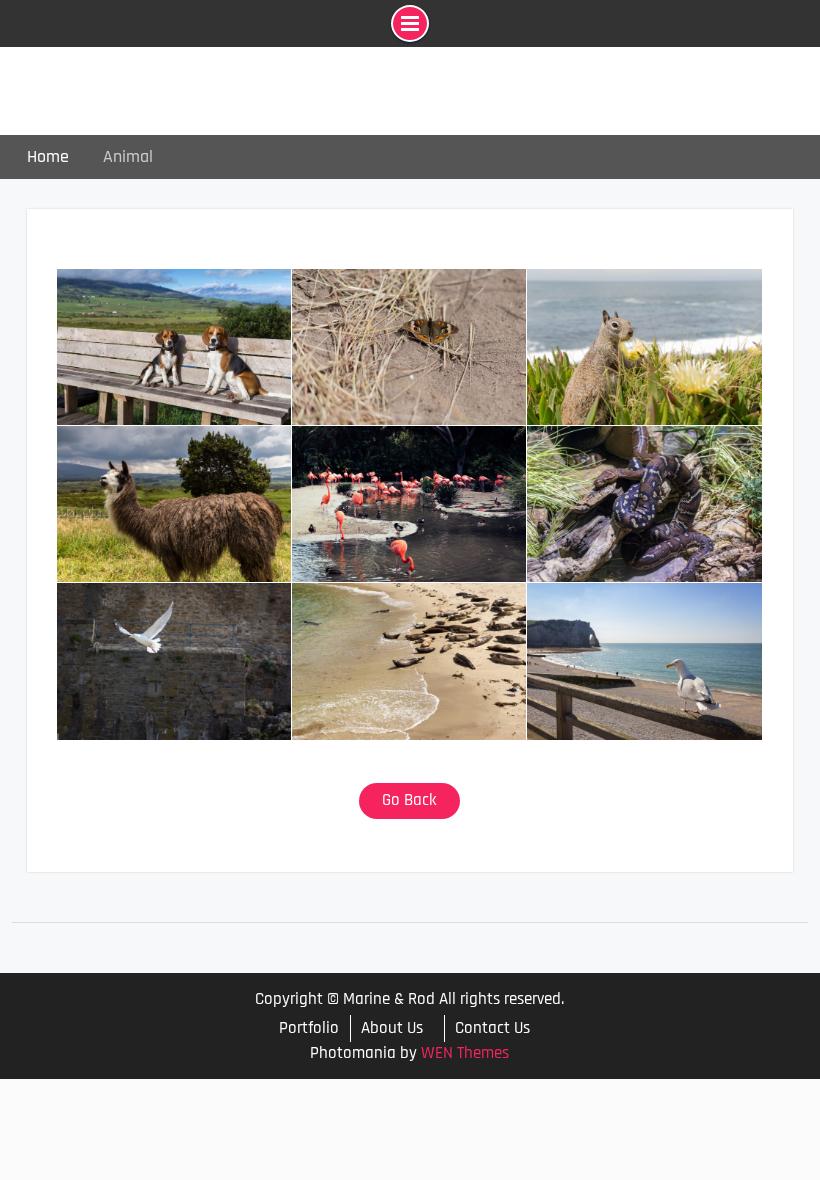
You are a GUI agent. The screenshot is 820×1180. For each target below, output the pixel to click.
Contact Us (492, 1028)
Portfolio (309, 1028)
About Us (392, 1028)
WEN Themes (465, 1053)
